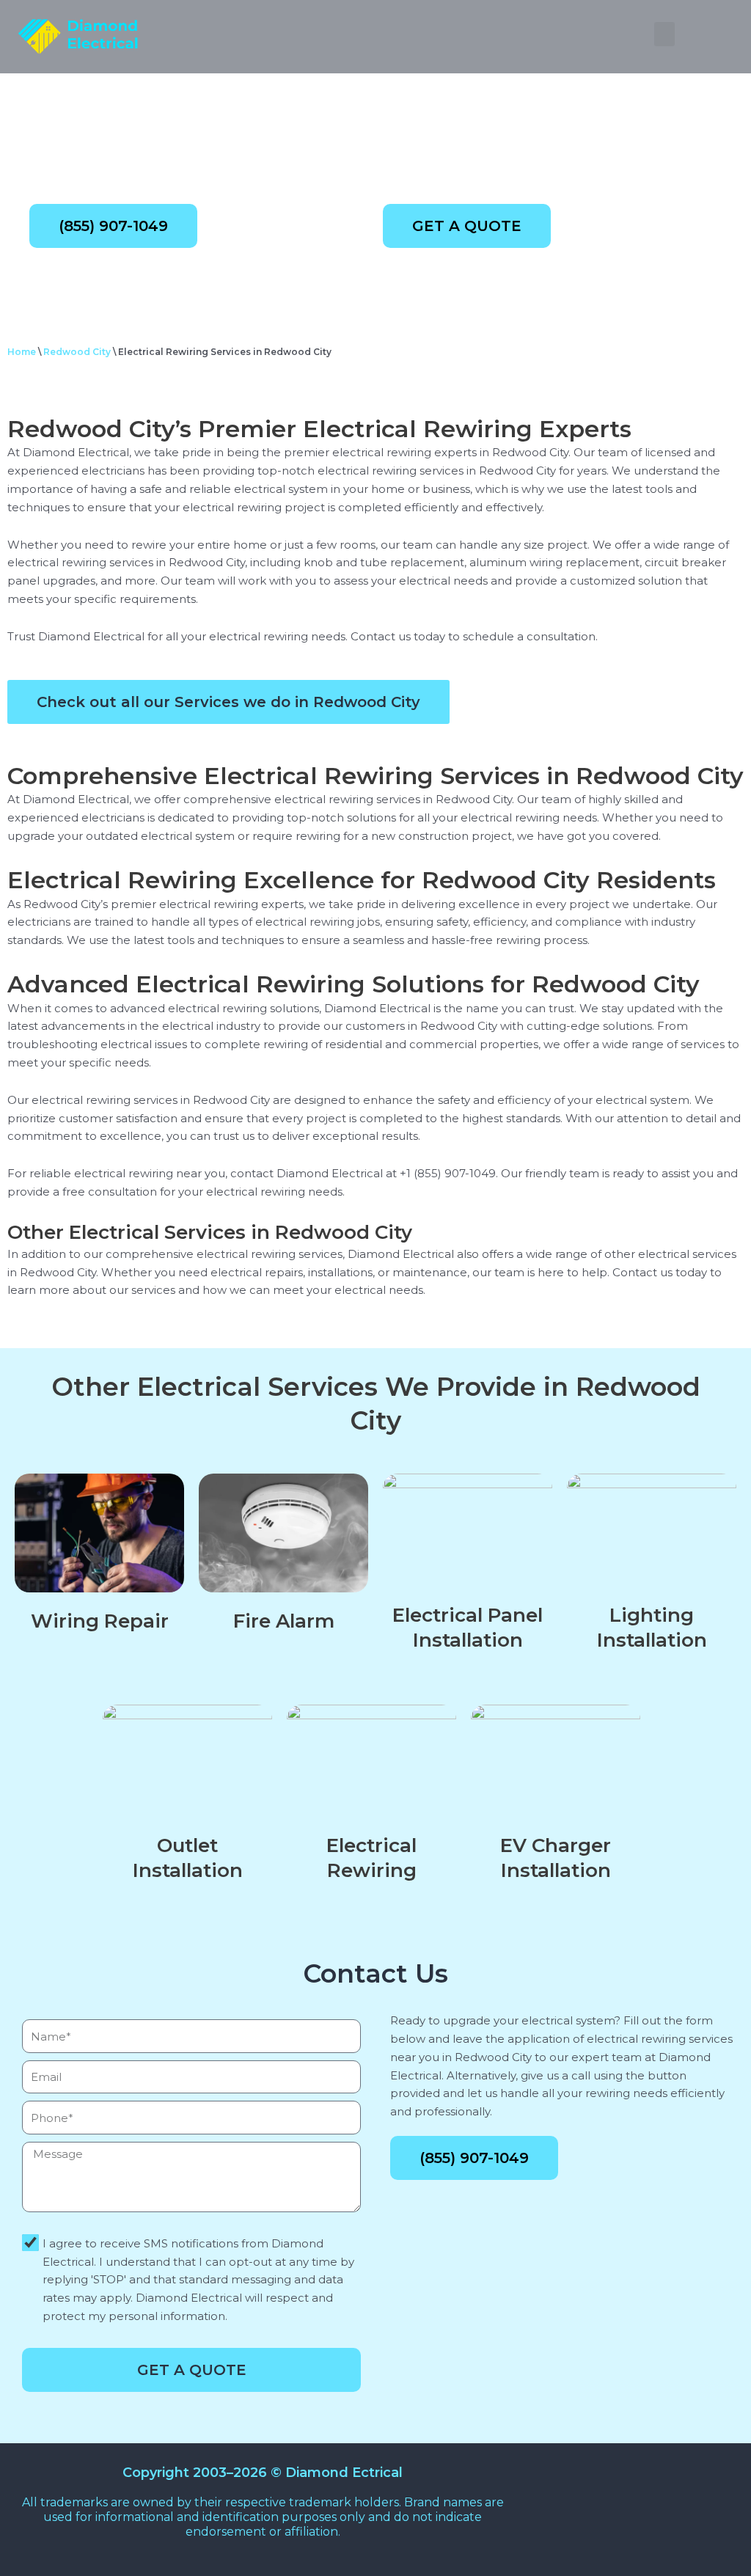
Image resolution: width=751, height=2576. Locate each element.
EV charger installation (556, 1858)
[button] (664, 34)
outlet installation (188, 1858)
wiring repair (100, 1621)
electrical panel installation (468, 1628)
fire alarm (284, 1621)
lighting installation (652, 1628)
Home (22, 352)
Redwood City (77, 352)
